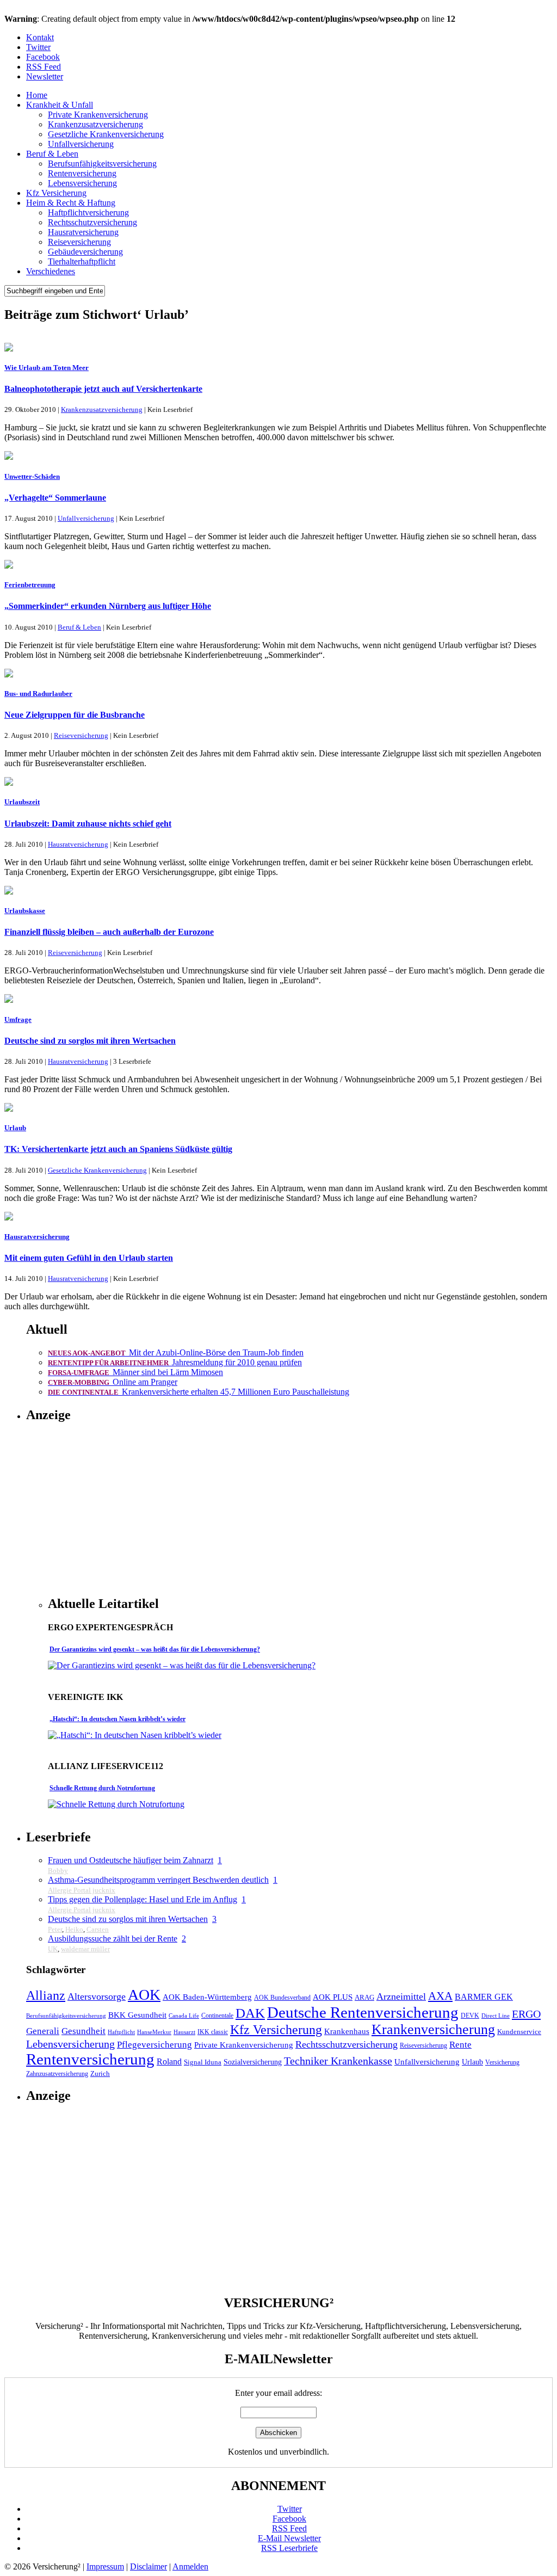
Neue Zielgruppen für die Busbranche (75, 715)
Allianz (46, 1995)
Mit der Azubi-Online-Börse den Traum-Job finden (176, 1352)
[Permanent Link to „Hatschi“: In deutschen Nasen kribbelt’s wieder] (135, 1735)
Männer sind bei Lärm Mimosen (135, 1372)
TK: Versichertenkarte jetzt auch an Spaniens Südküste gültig (118, 1149)
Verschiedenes (51, 271)
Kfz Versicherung (56, 193)
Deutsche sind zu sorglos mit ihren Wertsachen (90, 1041)
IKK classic (213, 2032)
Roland (169, 2062)
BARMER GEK (484, 1997)
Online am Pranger (113, 1382)
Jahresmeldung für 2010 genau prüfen (175, 1362)
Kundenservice (519, 2032)
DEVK (470, 2016)
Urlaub (472, 2062)
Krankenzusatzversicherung (95, 124)
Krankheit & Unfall (60, 105)
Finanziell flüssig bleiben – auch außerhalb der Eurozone (109, 932)
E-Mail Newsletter (289, 2538)
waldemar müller (85, 1949)
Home (37, 95)
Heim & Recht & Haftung (71, 203)
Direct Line (496, 2016)
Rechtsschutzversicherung (92, 222)
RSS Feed (44, 67)
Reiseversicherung (79, 242)
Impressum (105, 2566)
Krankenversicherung (433, 2029)
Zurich (100, 2074)
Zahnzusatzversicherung (57, 2074)
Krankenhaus (347, 2031)
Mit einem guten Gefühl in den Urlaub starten (89, 1258)
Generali (43, 2031)
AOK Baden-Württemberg (207, 1997)
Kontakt (40, 37)
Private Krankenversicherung (98, 115)
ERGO (526, 2014)
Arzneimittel (401, 1996)
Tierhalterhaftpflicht (82, 261)
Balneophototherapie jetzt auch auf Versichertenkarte (103, 389)
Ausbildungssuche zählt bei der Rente (113, 1939)
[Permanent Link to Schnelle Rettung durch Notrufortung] (116, 1804)
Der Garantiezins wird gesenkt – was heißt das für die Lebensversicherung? (155, 1649)
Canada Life (184, 2016)
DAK (250, 2013)
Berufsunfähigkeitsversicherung (102, 164)
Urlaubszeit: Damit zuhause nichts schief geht (88, 824)
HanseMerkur (154, 2032)
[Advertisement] (139, 1509)
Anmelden (190, 2566)
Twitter (38, 47)
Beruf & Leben (52, 154)
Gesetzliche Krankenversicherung (106, 134)
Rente (460, 2044)
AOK (144, 1995)
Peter (55, 1929)
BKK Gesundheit (137, 2015)
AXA (440, 1996)
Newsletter (45, 76)
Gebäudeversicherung (85, 252)
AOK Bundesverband (282, 1998)
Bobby (58, 1871)
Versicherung (502, 2063)
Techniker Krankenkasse (338, 2061)
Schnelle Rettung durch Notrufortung (102, 1788)
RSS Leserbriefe (289, 2548)
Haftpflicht (121, 2032)
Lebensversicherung (82, 183)
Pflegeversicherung (154, 2044)
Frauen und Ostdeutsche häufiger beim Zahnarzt (131, 1860)
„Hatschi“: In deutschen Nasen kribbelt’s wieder (117, 1719)
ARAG (364, 1998)
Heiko (74, 1929)
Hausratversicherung (83, 232)
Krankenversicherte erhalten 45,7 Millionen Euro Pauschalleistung (199, 1392)
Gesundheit (83, 2031)
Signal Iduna (203, 2062)
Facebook (43, 57)
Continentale (217, 2016)
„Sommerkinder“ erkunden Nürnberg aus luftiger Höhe (108, 606)
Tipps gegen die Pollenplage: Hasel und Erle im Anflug (143, 1899)
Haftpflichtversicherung (88, 212)
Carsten (98, 1929)
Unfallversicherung (81, 144)
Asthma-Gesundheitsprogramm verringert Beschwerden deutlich (158, 1880)
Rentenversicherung (82, 173)
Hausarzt (184, 2032)
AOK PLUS (333, 1997)
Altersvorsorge (97, 1996)
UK (53, 1949)
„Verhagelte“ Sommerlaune (55, 498)
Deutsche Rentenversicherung (363, 2012)
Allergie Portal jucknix (82, 1890)
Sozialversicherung (253, 2062)
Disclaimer (148, 2566)
